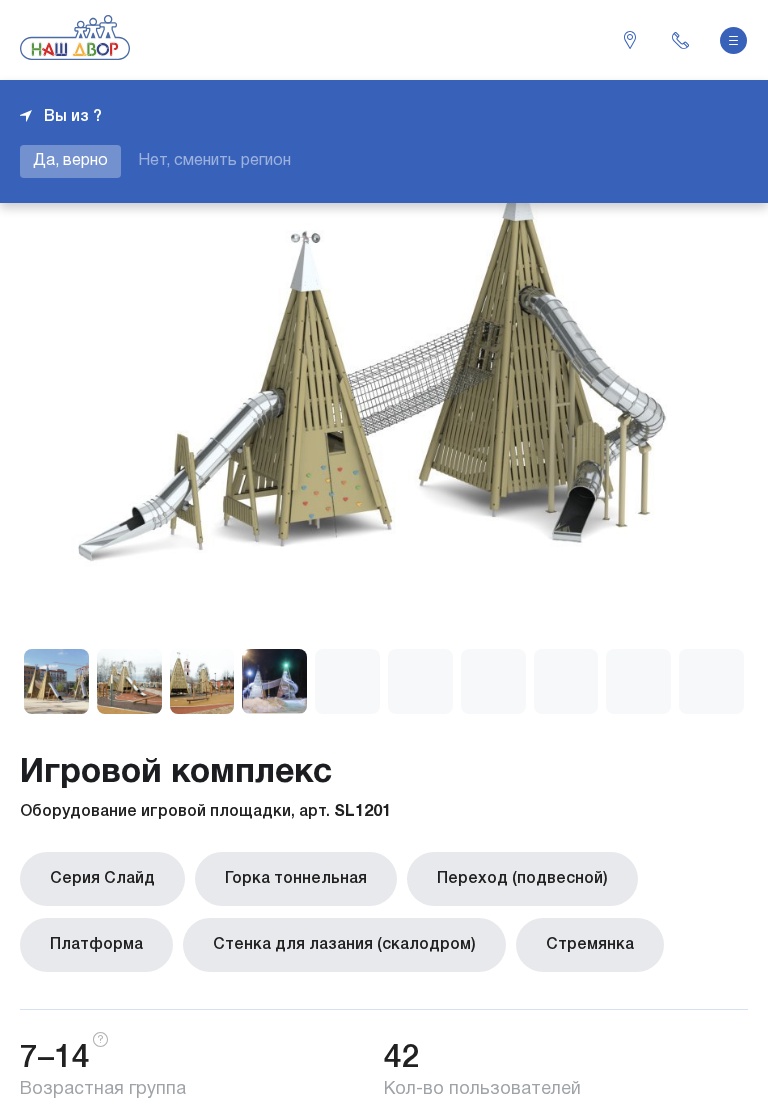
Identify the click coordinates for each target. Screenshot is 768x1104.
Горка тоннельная (296, 879)
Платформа (96, 945)
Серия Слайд (102, 879)
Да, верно (70, 161)
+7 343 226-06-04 (680, 40)
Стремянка (590, 945)
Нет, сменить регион (214, 161)
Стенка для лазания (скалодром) (344, 945)
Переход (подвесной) (522, 879)
